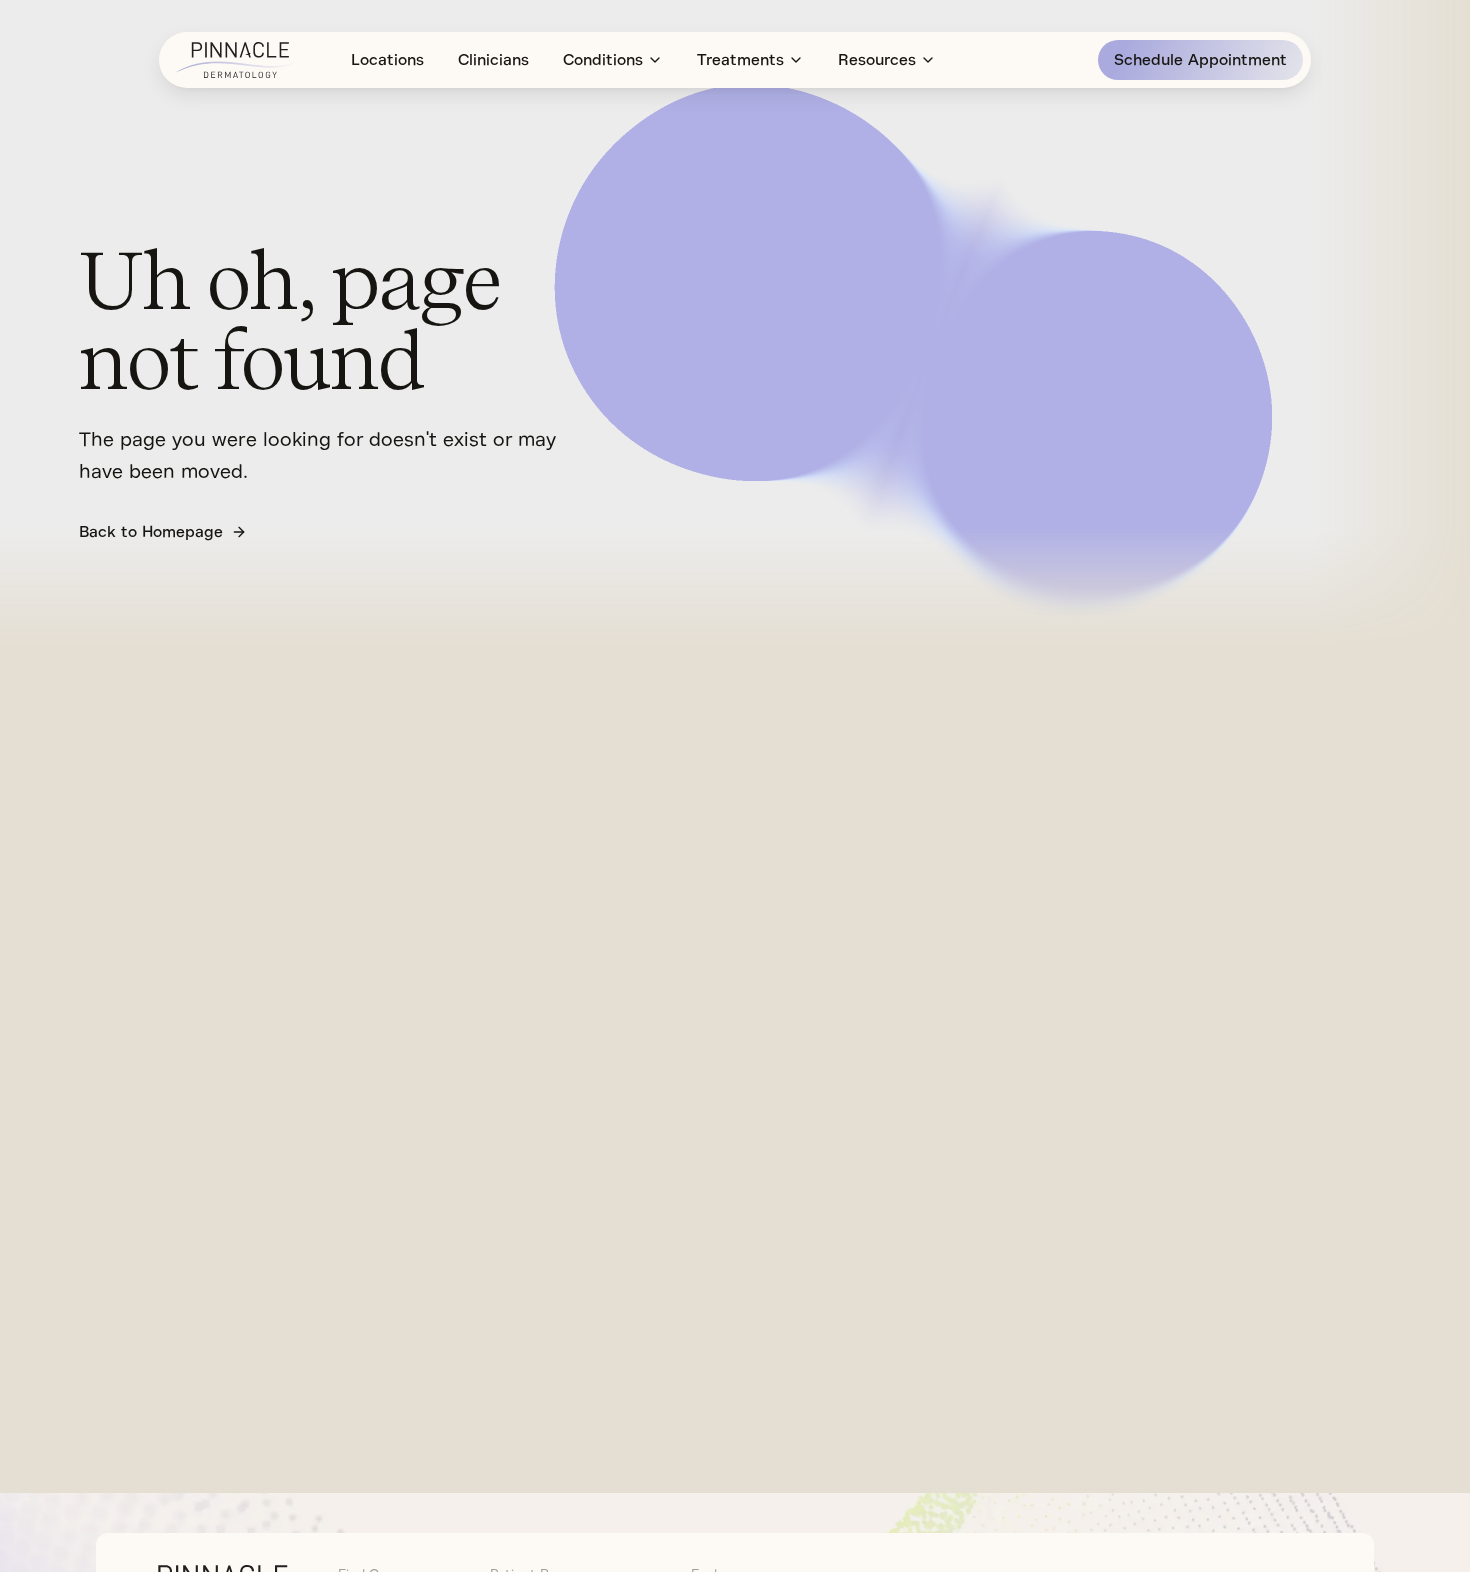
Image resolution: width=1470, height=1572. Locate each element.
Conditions (603, 60)
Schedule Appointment (1200, 60)
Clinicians (493, 60)
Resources (877, 60)
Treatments (740, 60)
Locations (387, 60)
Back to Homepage (151, 532)
